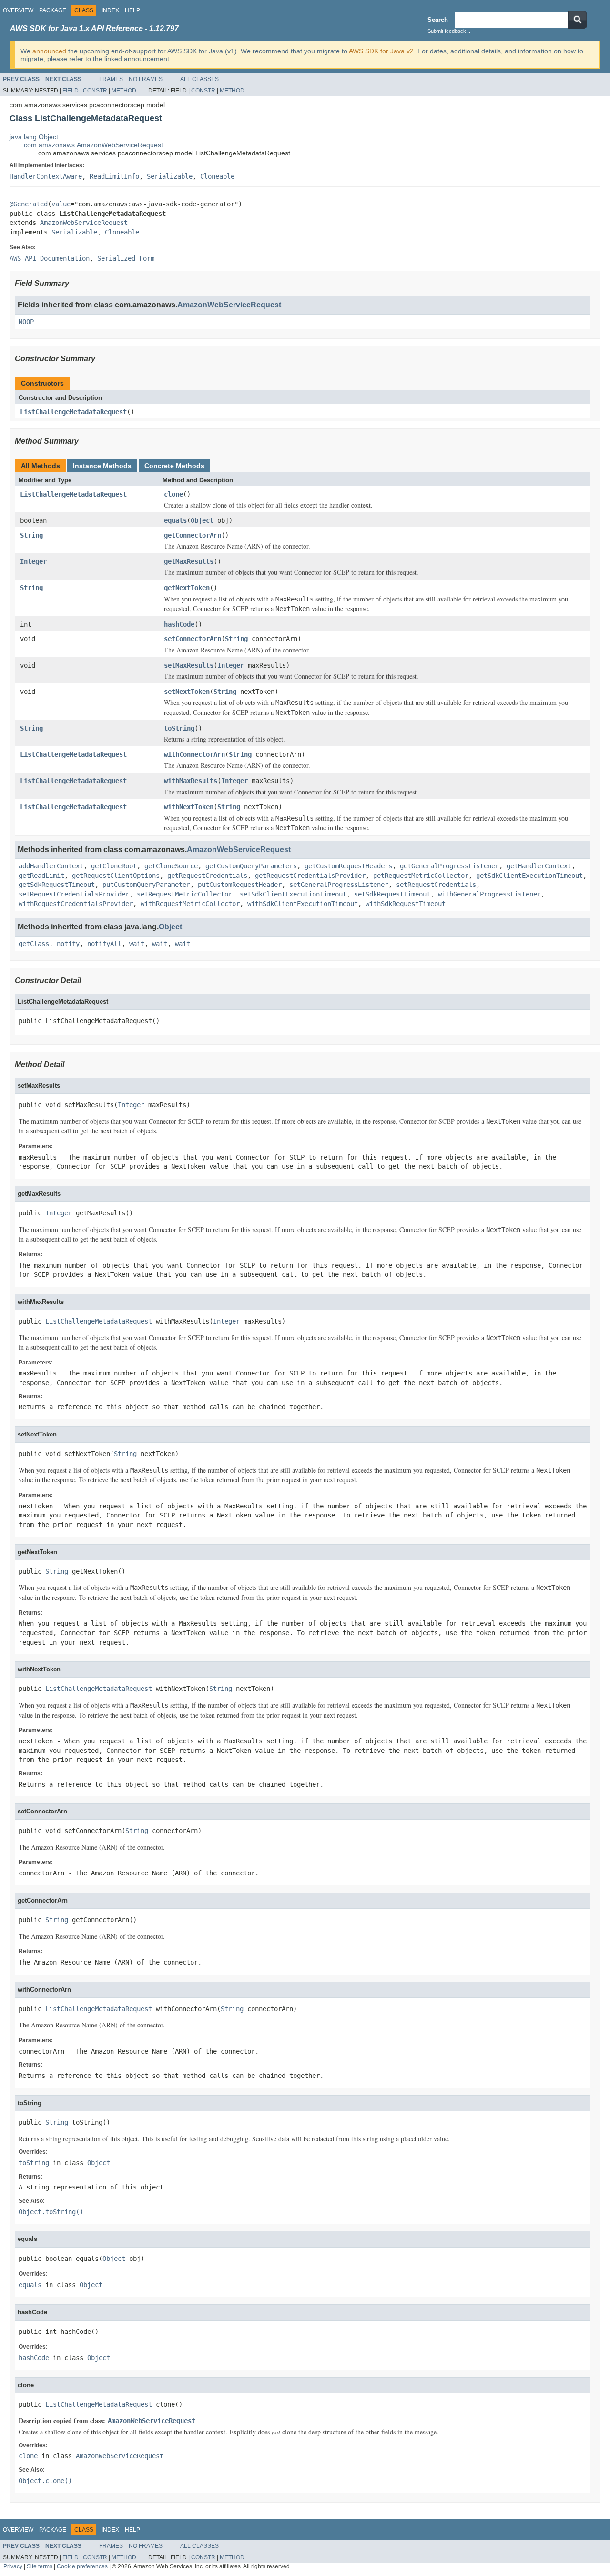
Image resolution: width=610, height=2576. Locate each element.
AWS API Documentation (50, 258)
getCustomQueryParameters (251, 866)
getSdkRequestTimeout (57, 885)
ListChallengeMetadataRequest (73, 412)
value (61, 204)
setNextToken (187, 692)
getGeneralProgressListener (449, 866)
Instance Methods (102, 466)
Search (438, 20)
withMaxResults (191, 781)
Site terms (40, 2566)
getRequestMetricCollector (421, 876)
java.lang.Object (34, 137)
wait (137, 944)
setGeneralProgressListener (339, 885)
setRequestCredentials (436, 885)
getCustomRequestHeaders (348, 866)
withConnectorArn (194, 754)
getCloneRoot (114, 866)
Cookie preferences (82, 2566)
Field (71, 91)
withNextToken (189, 807)
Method (124, 91)
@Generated (29, 204)
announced (49, 51)
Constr (95, 91)
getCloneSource (171, 866)
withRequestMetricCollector (190, 904)
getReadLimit (41, 876)
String (31, 535)
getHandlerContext (539, 866)
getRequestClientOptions (116, 876)
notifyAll (104, 944)
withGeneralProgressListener (489, 894)
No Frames (146, 79)
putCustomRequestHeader (240, 885)
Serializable (170, 176)
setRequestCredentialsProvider (74, 894)
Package (53, 10)
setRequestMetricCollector (184, 894)
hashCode (179, 624)
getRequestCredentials (207, 876)
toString (179, 728)
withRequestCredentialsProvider (76, 904)
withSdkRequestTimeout (406, 904)
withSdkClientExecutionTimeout (303, 904)
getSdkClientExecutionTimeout (529, 876)
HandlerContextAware (46, 176)
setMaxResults (189, 665)
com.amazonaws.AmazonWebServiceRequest (93, 145)
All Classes (199, 79)
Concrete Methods (174, 466)
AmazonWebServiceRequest (84, 223)
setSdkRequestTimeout (392, 894)
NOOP (26, 322)
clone (173, 494)
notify (68, 944)
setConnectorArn (193, 639)
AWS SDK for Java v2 (381, 51)
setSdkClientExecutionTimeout (293, 894)
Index (110, 10)
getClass (34, 944)
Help (132, 10)
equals (175, 520)
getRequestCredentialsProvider (310, 876)
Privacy (13, 2566)
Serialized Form (126, 258)
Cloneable (217, 176)
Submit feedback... (449, 31)
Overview (18, 10)
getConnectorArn (193, 535)
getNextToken (187, 588)
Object (202, 520)
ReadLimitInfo (114, 176)
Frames (111, 79)
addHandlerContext (51, 866)
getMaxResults (189, 561)
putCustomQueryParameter (146, 885)
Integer (33, 561)
